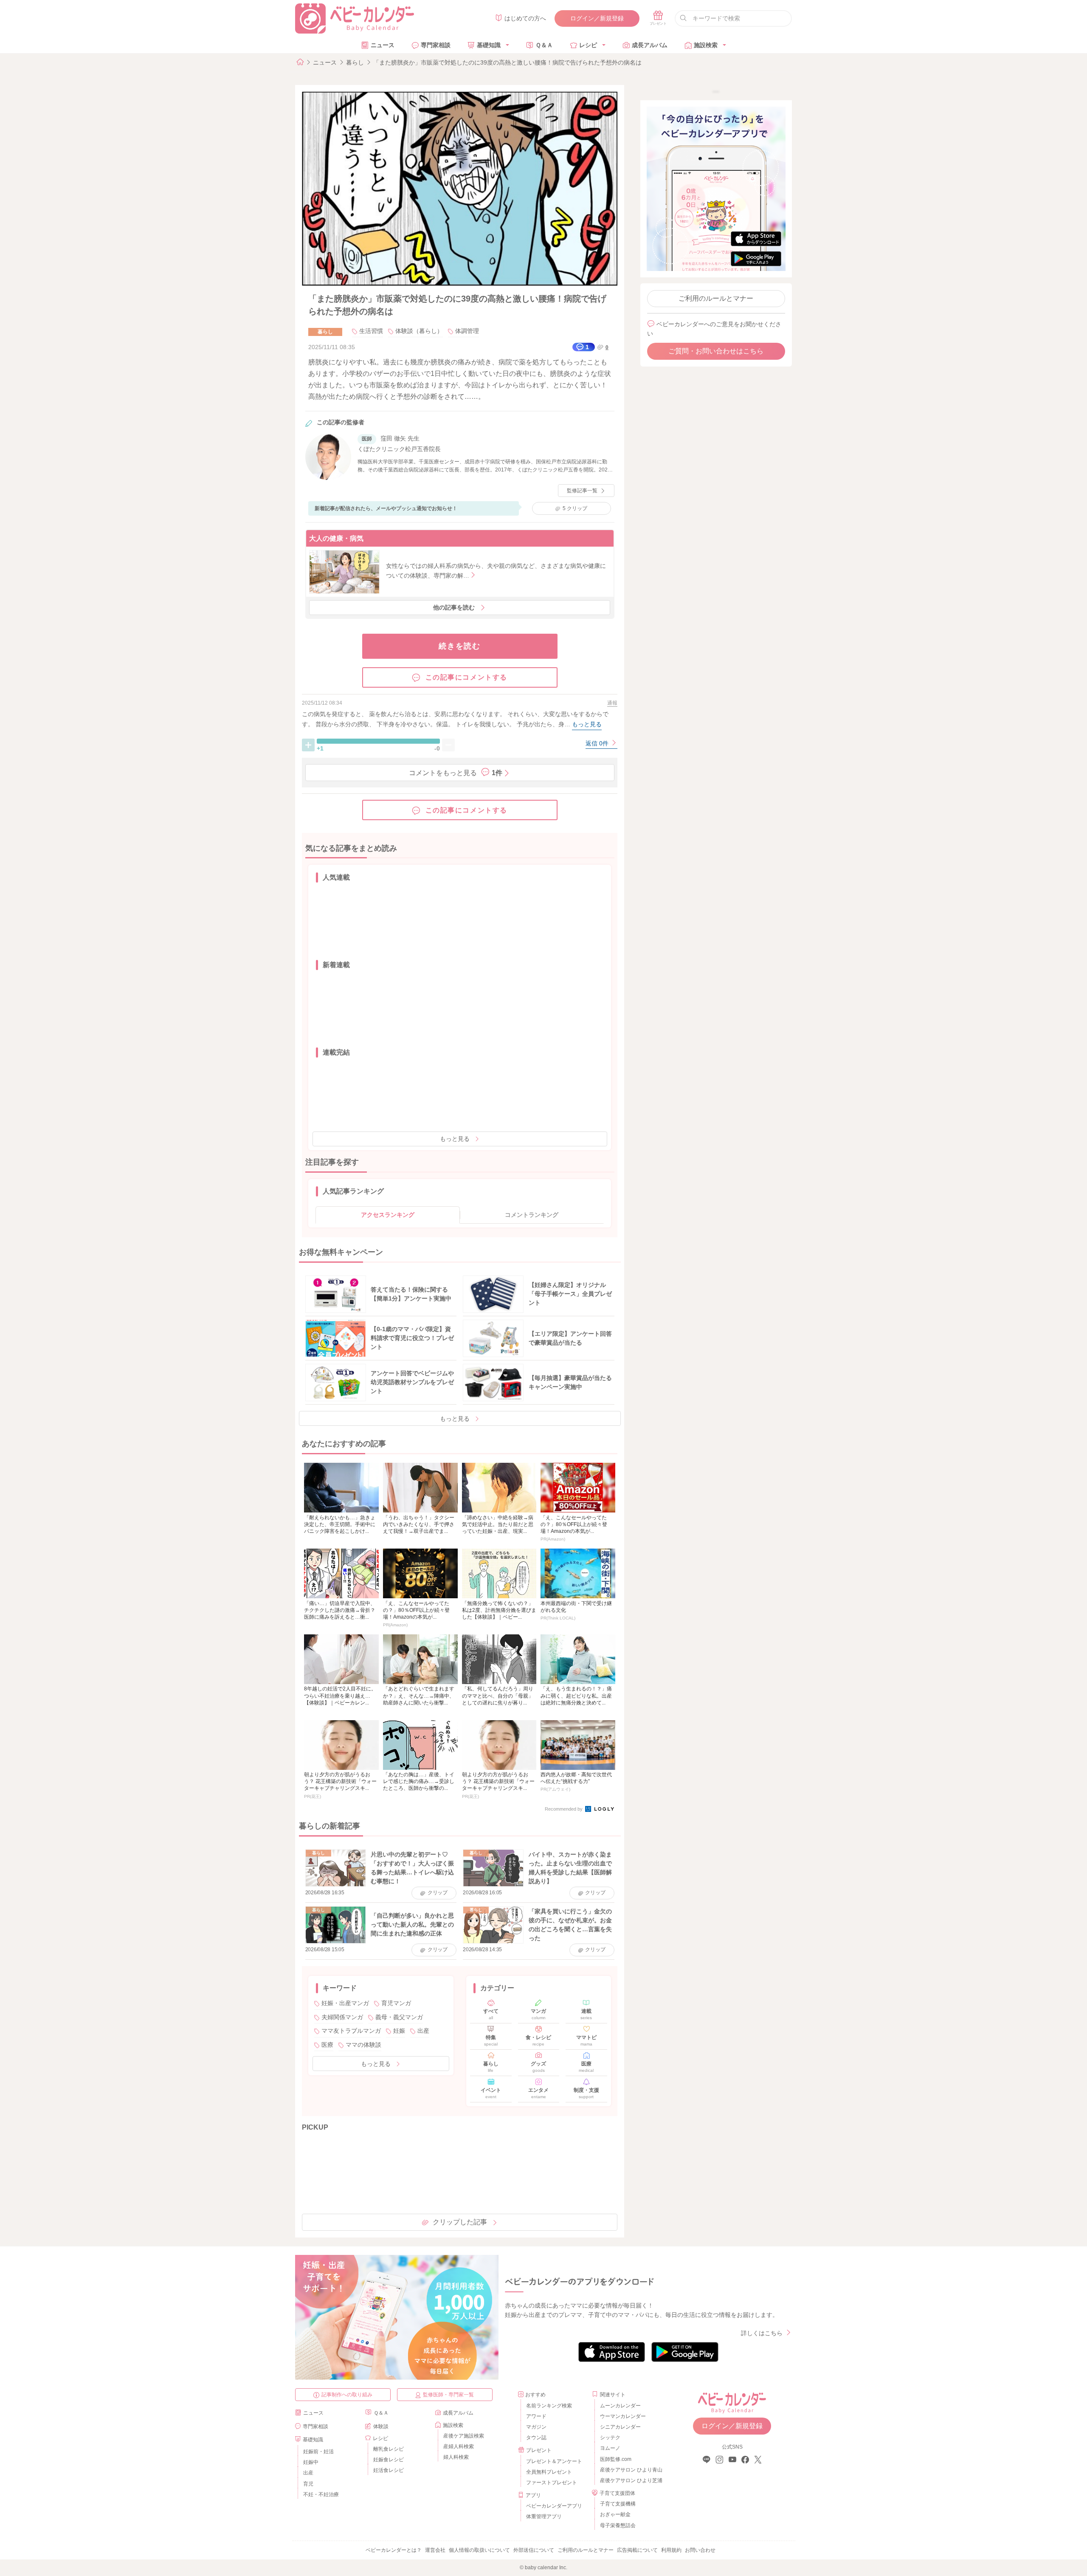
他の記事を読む (454, 607)
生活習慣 (371, 331)
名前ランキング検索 (549, 2406)
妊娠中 (311, 2462)
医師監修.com (616, 2459)
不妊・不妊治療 (321, 2494)
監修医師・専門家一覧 (448, 2395)
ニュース (383, 45)
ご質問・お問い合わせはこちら (716, 351)
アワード (536, 2416)
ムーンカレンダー (620, 2406)
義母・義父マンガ (399, 2017)
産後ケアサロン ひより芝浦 (630, 2480)
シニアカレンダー (620, 2427)
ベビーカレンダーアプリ (554, 2506)
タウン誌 (536, 2438)
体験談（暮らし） (419, 331)
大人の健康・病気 (336, 538)
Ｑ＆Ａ (544, 45)
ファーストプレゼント (552, 2483)
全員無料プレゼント (549, 2472)
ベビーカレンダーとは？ (394, 2550)
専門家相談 (436, 45)
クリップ (575, 508)
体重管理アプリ (544, 2517)
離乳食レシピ (389, 2449)
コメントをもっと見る (456, 773)
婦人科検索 (456, 2457)
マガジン (536, 2427)
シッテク (610, 2438)
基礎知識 (489, 45)
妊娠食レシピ (389, 2460)
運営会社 (435, 2550)
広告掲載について (637, 2550)
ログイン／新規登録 (597, 18)
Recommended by (564, 1809)
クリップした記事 (460, 2222)
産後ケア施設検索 (464, 2436)
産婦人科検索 (459, 2446)
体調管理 (467, 331)
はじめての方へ (525, 18)
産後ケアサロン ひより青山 (630, 2470)
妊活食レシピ (389, 2470)
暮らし (355, 62)
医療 (327, 2045)
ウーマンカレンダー (623, 2416)
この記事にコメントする (467, 677)
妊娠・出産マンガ (345, 2003)
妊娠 (399, 2031)
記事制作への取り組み (347, 2395)
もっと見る (455, 1139)
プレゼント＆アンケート (554, 2461)
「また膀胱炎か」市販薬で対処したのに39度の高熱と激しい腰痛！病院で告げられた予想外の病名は (507, 62)
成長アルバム (650, 45)
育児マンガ (396, 2003)
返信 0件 (598, 743)
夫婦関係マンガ (342, 2017)
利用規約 (671, 2550)
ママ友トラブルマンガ (351, 2031)
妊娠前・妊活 (318, 2452)
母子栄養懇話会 (618, 2525)
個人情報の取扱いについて (479, 2550)
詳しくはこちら (762, 2333)
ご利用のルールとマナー (716, 298)
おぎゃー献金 (615, 2514)
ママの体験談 (363, 2045)
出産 (423, 2031)
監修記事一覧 (582, 491)
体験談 (381, 2426)
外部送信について (534, 2550)
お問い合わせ (700, 2550)
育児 (308, 2484)
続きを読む (460, 646)
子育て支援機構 (618, 2504)
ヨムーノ (610, 2448)
